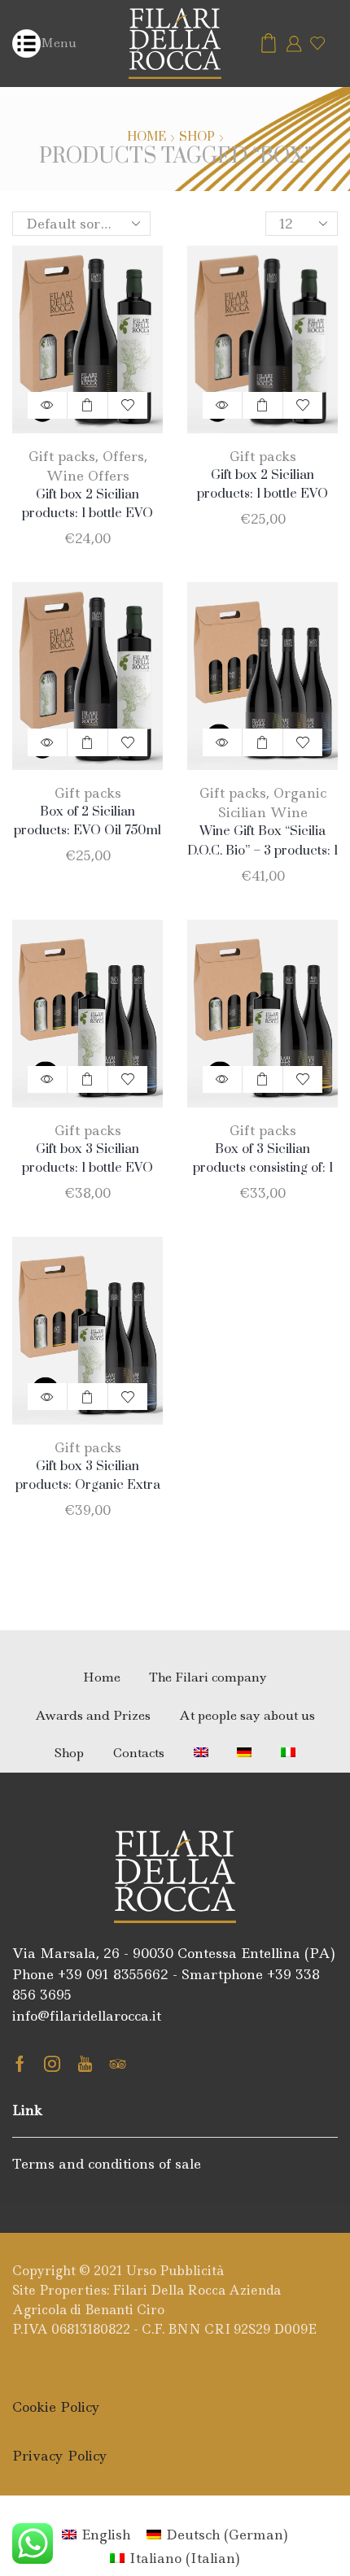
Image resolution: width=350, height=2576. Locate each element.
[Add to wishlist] (127, 405)
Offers (123, 456)
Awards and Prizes (93, 1715)
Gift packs (62, 456)
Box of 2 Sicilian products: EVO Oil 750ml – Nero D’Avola (87, 830)
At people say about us (247, 1715)
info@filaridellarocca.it (87, 2016)
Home (147, 137)
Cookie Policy (56, 2407)
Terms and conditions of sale (107, 2164)
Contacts (139, 1753)
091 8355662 (127, 1974)
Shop (197, 137)
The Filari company (208, 1677)
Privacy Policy (60, 2456)
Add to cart (87, 405)
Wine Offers (88, 476)
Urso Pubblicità (175, 2271)
